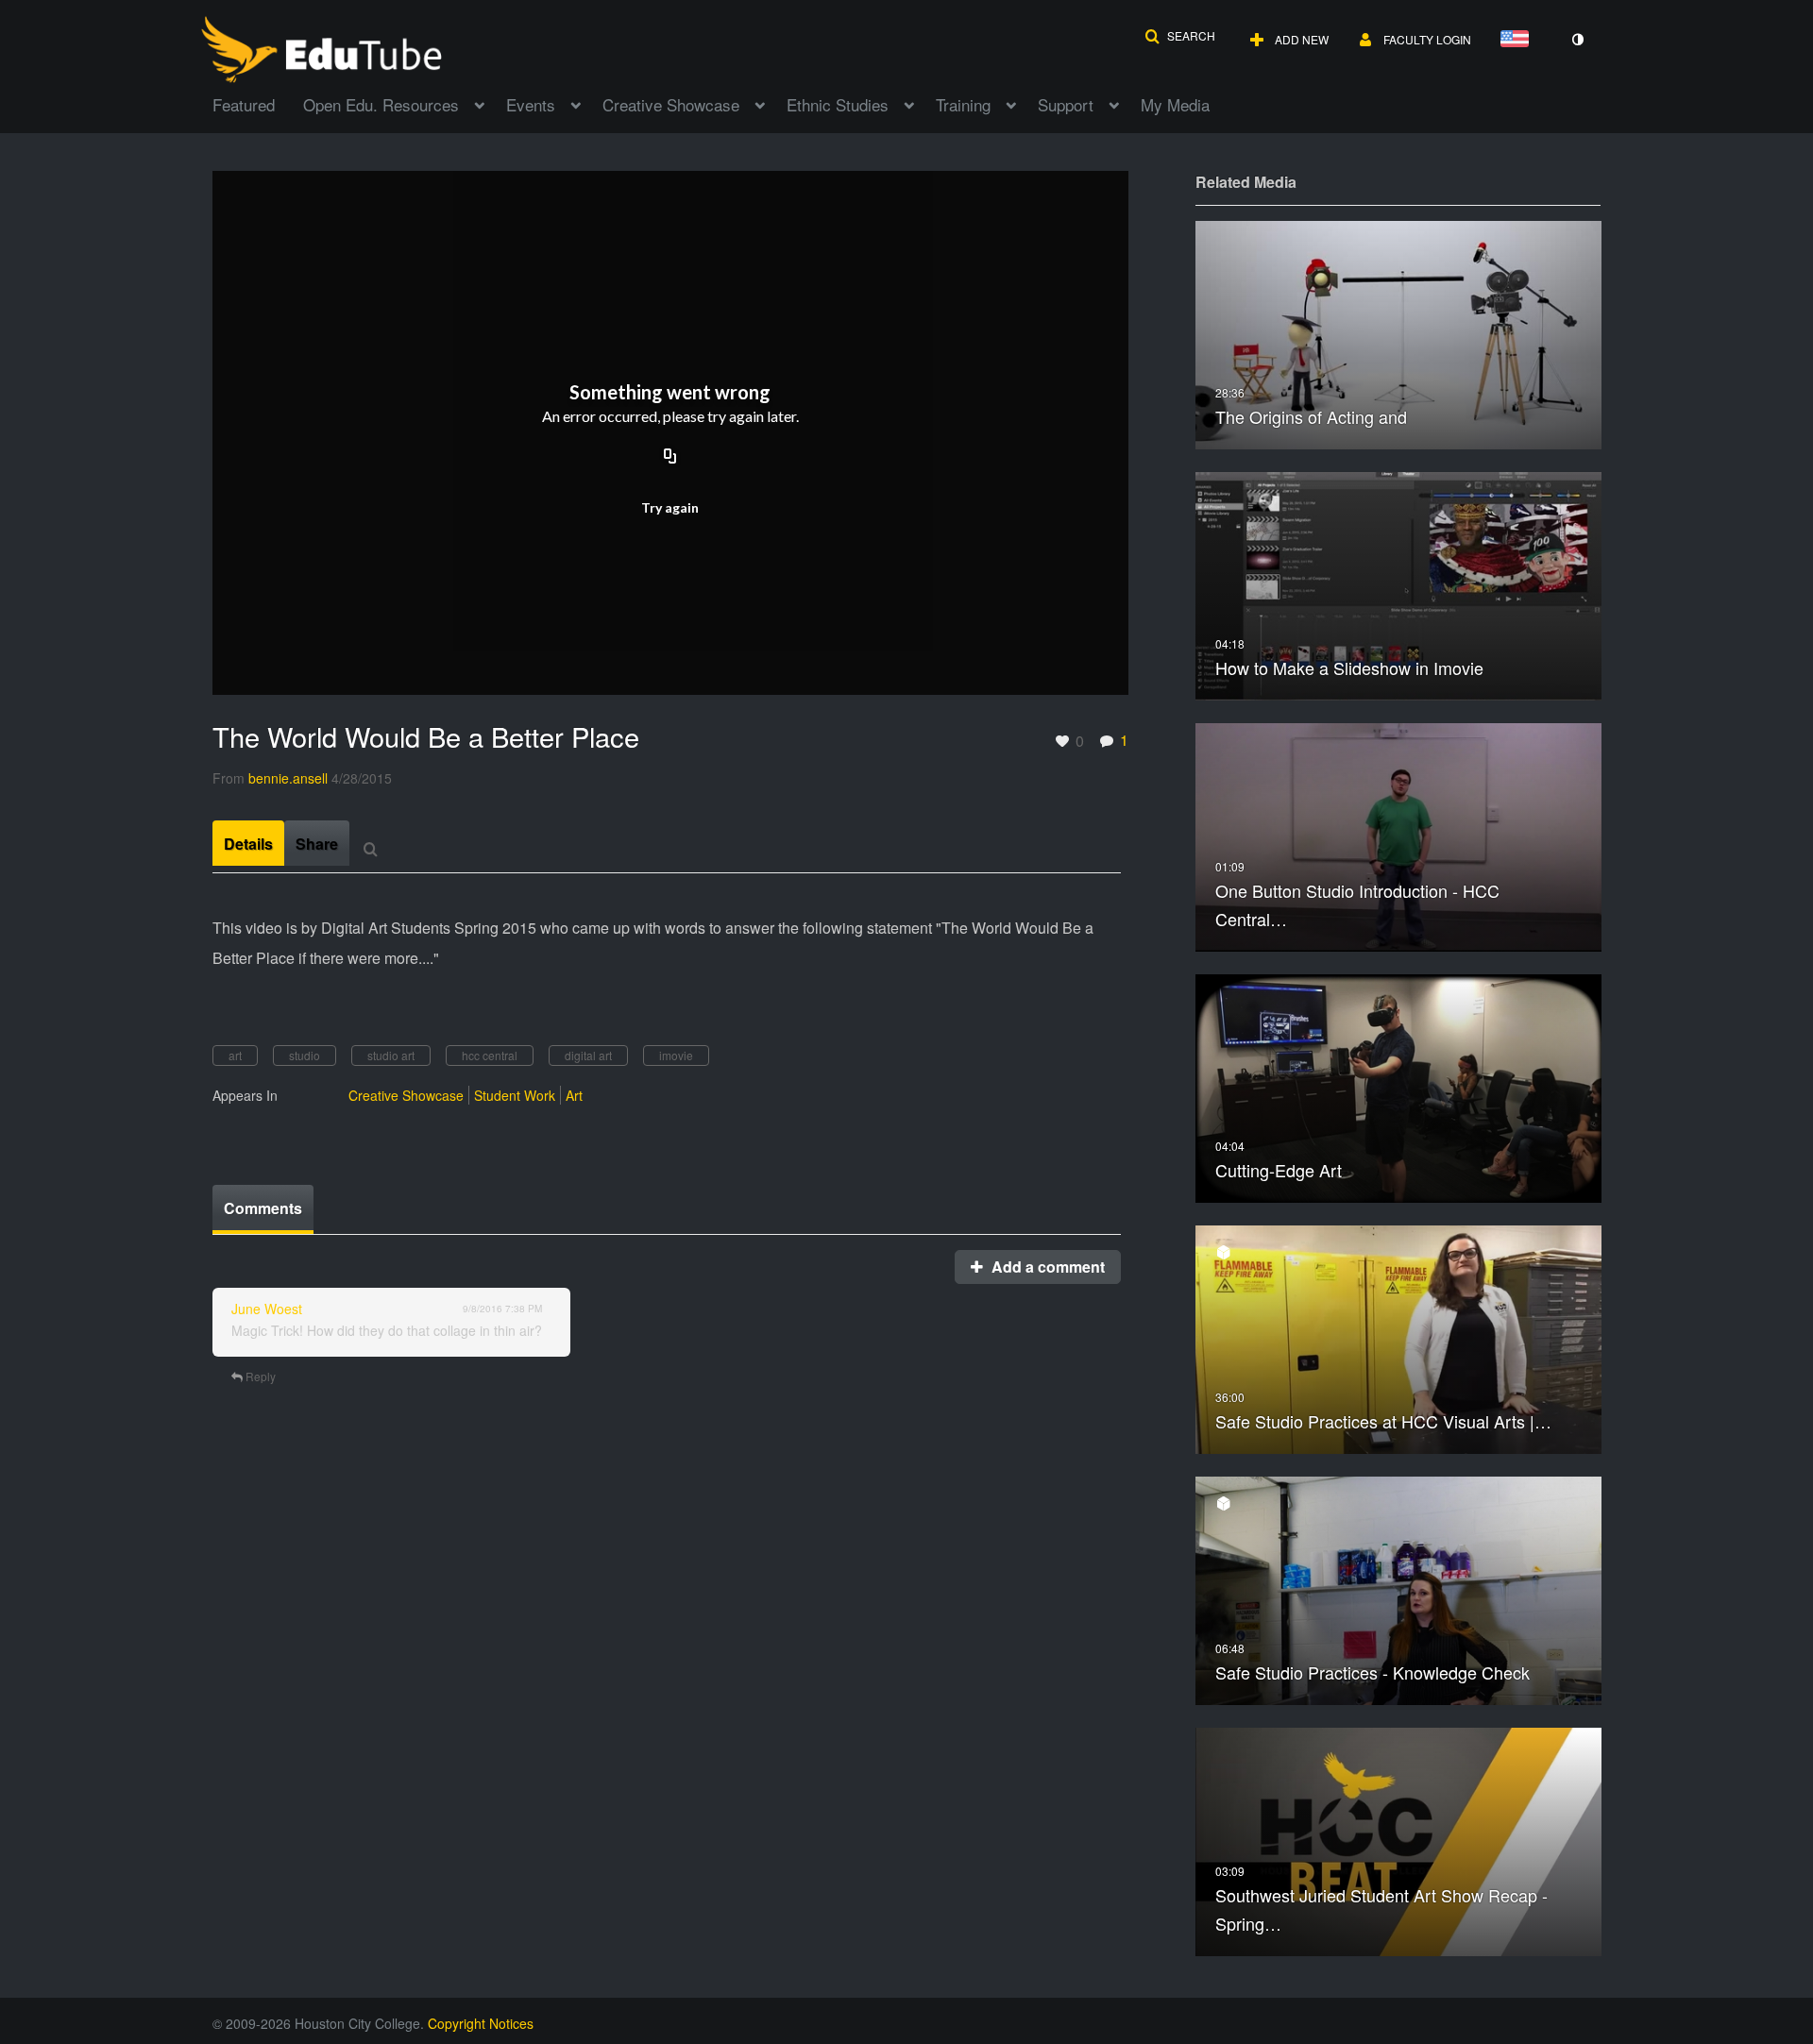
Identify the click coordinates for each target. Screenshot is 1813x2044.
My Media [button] (1175, 104)
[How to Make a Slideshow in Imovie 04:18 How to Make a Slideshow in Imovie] (1398, 584)
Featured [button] (244, 104)
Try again (670, 507)
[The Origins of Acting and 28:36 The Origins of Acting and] (1398, 333)
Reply (259, 1376)
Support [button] (1066, 104)
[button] (1180, 36)
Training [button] (963, 104)
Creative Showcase (406, 1095)
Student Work (515, 1095)
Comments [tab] (263, 1208)
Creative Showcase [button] (671, 104)
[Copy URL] (670, 457)
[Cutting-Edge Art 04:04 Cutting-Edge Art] (1398, 1086)
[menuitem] (258, 103)
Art (574, 1095)
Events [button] (531, 104)
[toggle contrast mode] (1577, 40)
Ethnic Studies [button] (838, 104)
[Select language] (1518, 40)
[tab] (248, 843)
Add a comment (1046, 1267)
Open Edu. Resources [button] (381, 104)
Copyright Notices (481, 2023)
